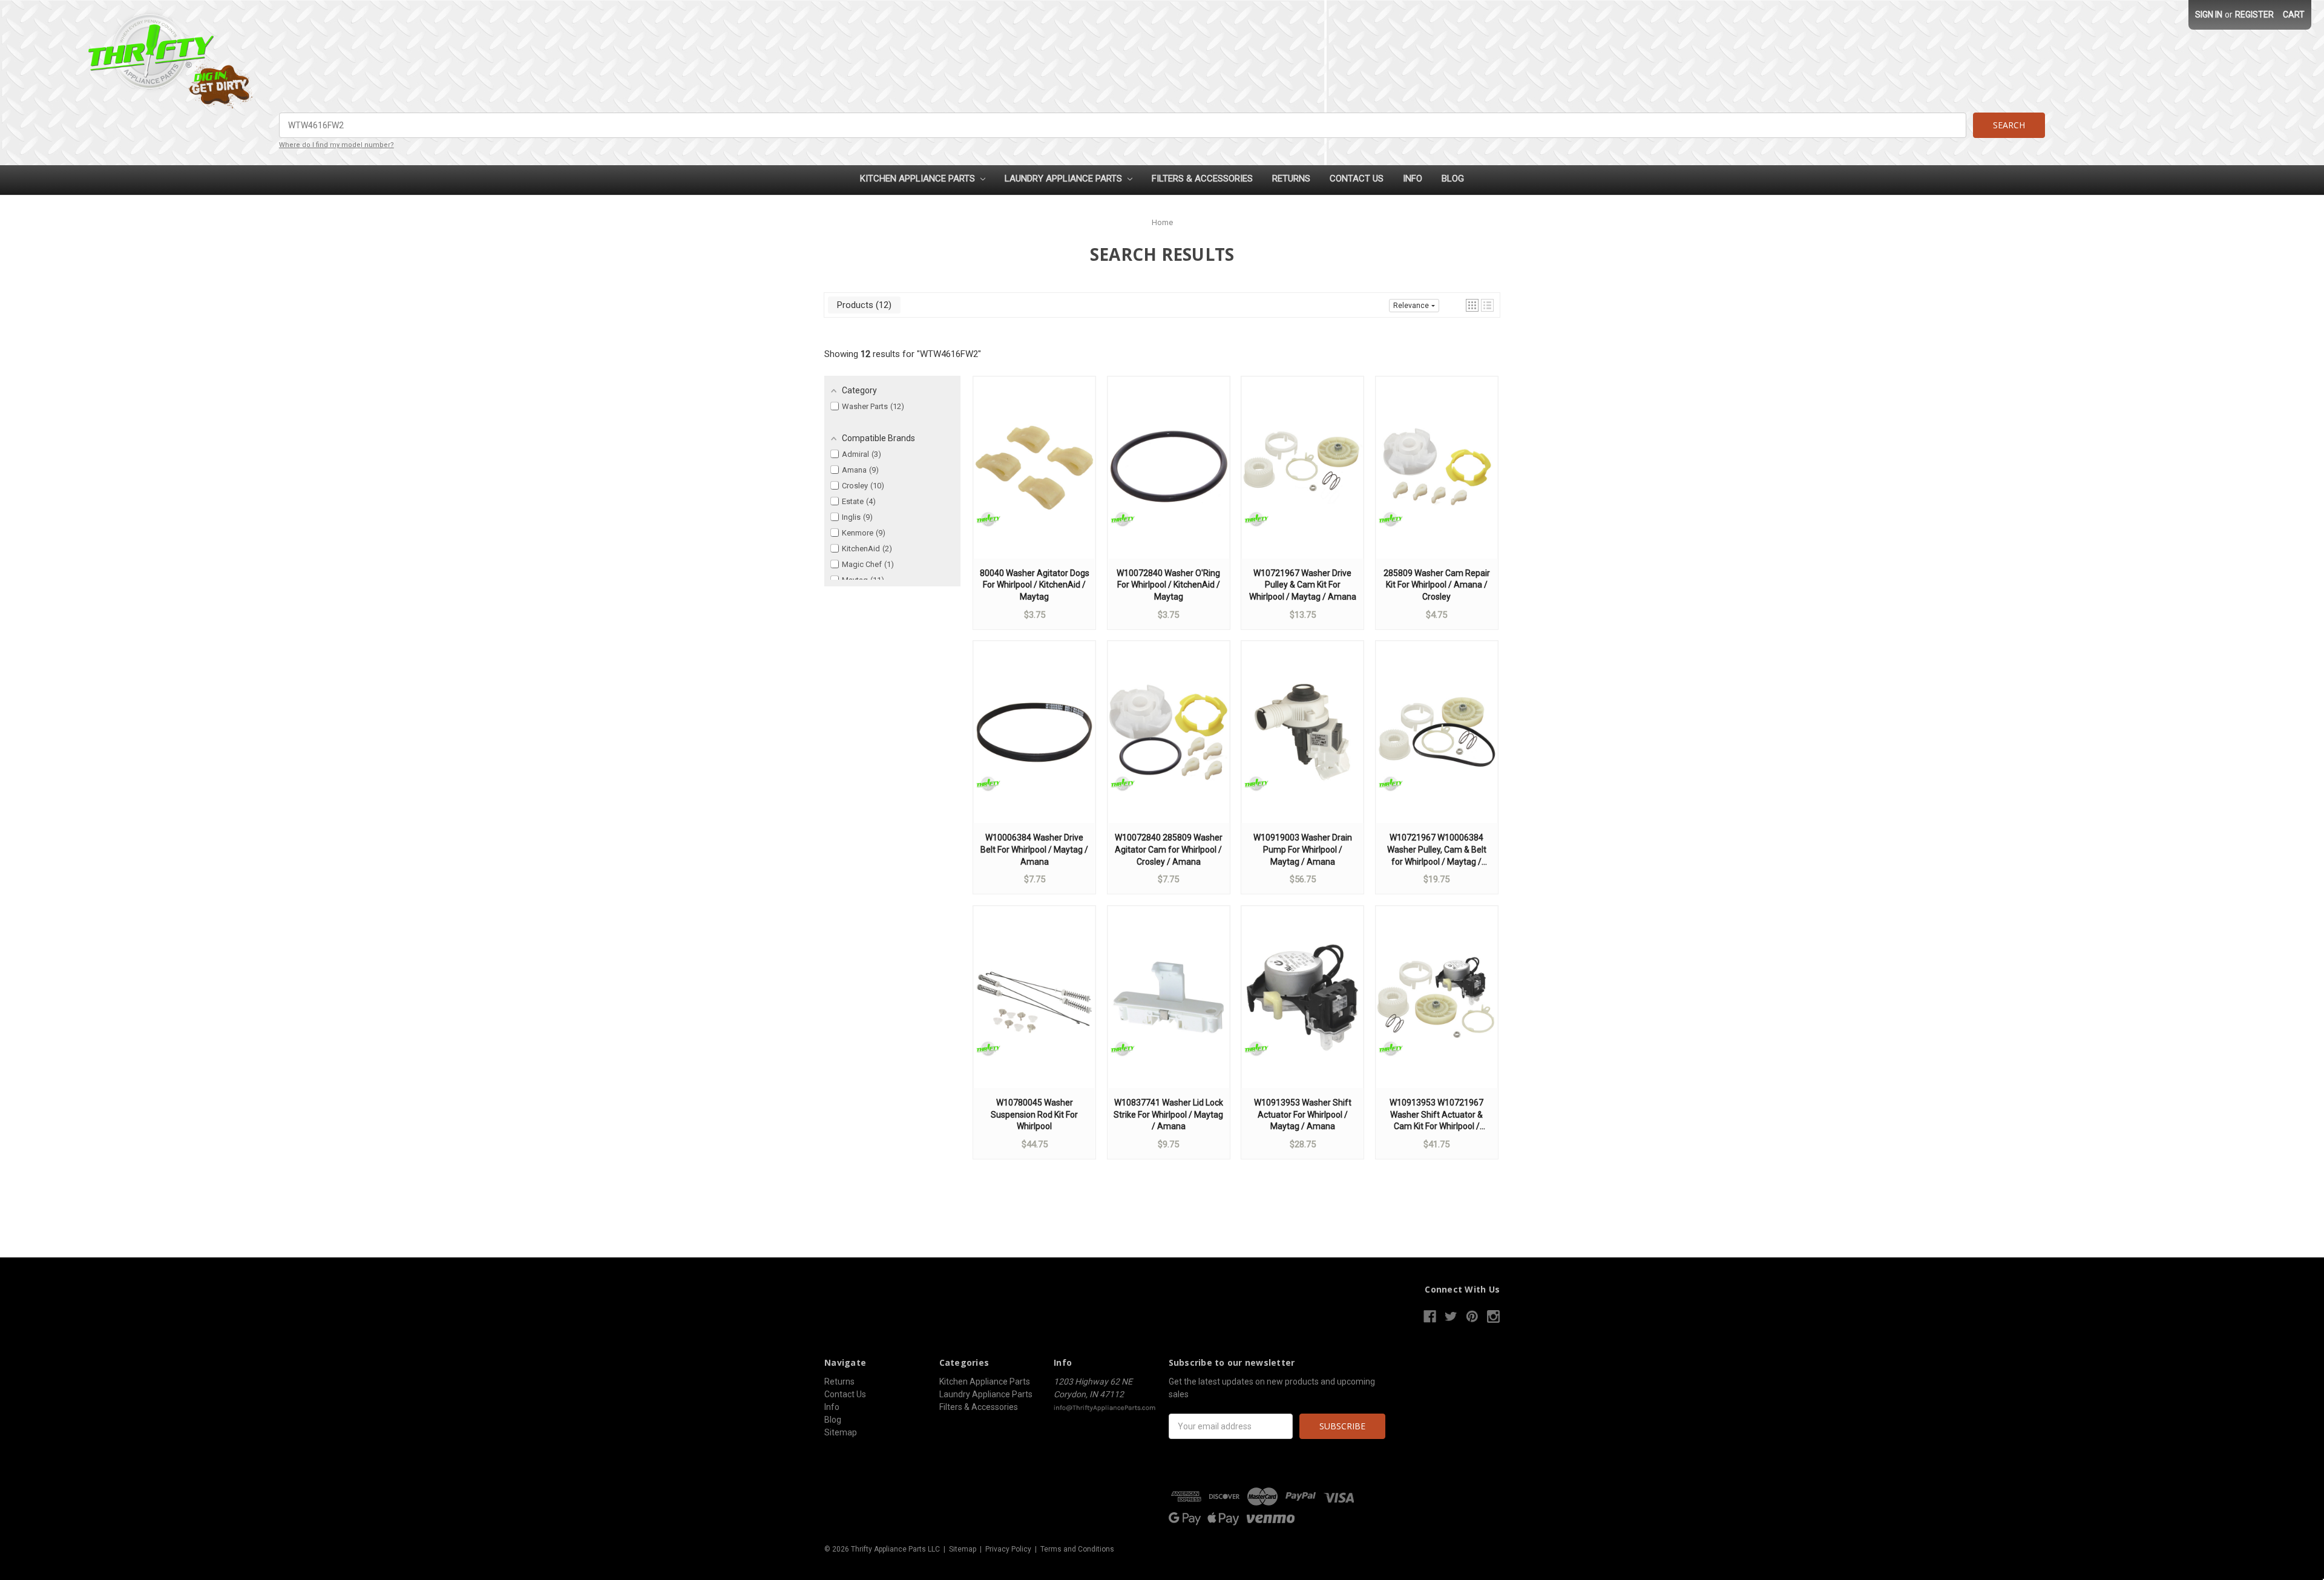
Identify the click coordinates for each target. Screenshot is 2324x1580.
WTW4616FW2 (949, 354)
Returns (1291, 179)
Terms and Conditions (1077, 1549)
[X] (1451, 1316)
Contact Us (1357, 179)
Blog (1453, 179)
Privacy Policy (1008, 1549)
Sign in (2209, 15)
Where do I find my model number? (336, 145)
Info (1413, 179)
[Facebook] (1430, 1316)
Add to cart (1034, 479)
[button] (1472, 305)
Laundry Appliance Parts (1065, 179)
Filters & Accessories (1202, 179)
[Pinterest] (1472, 1316)
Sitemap (841, 1432)
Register (2254, 15)
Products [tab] (863, 305)
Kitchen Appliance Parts (919, 179)
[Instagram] (1493, 1316)
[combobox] (1123, 125)
